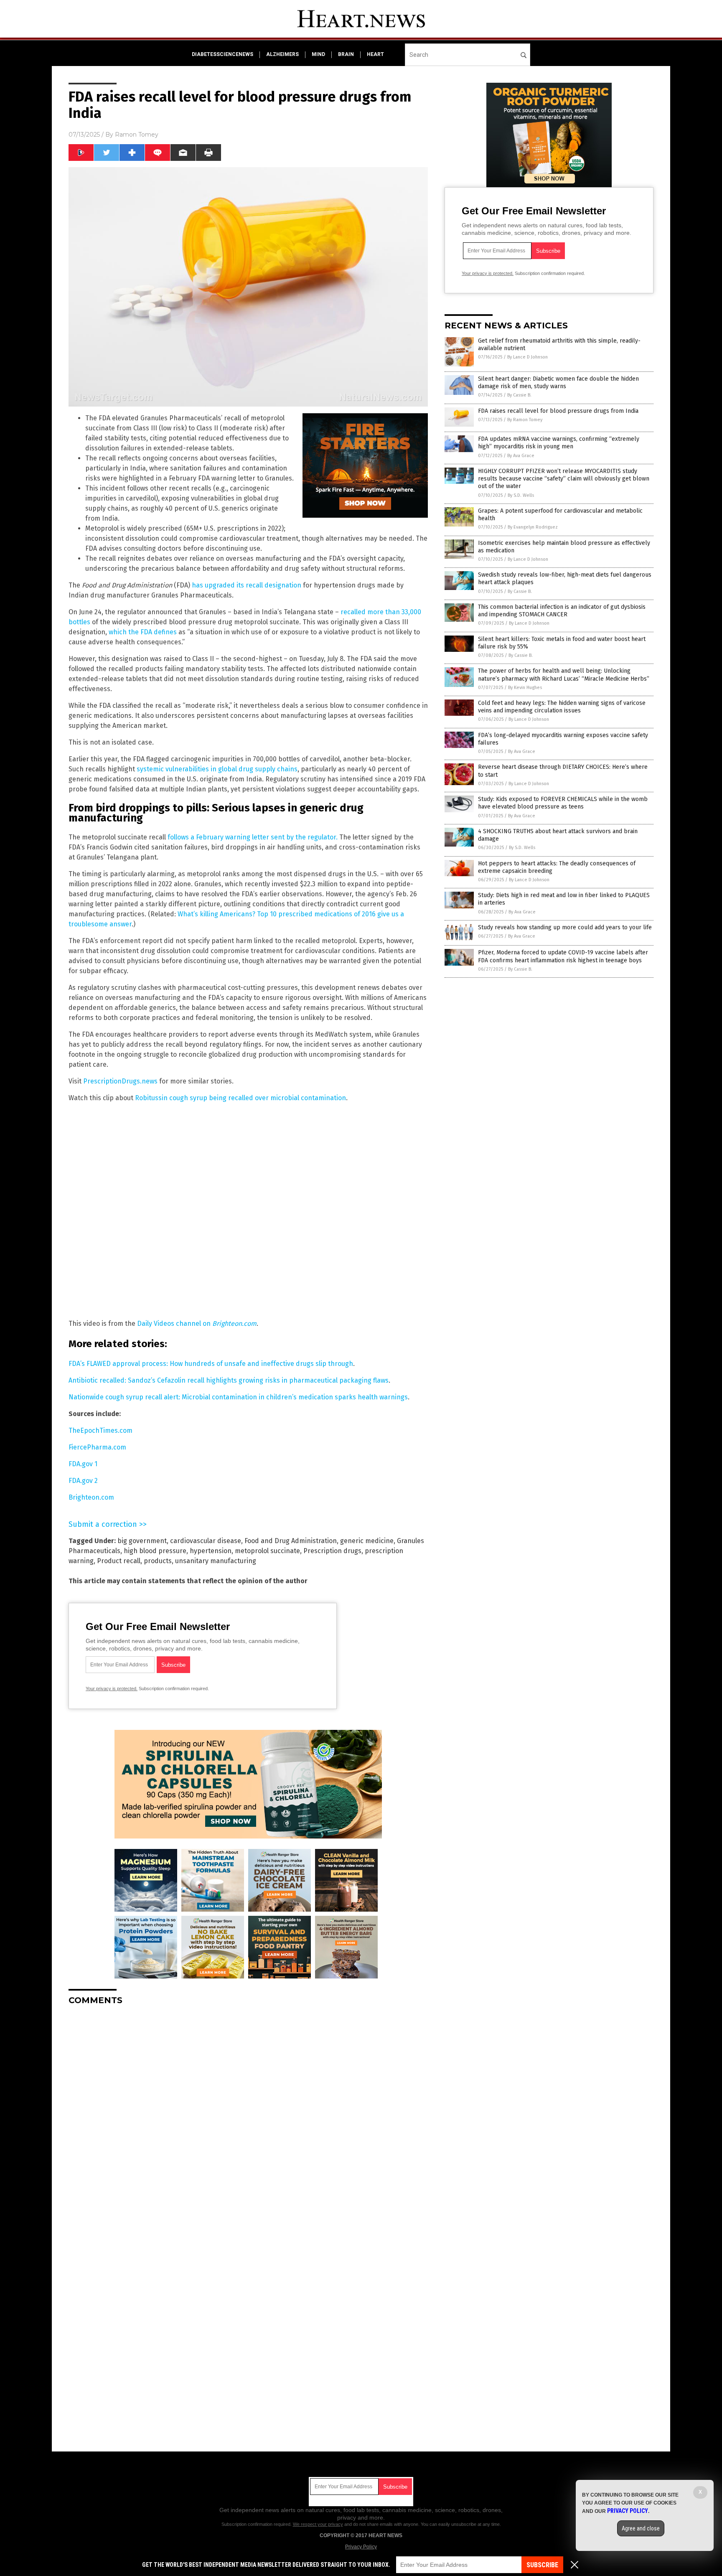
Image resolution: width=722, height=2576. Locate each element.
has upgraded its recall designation (247, 585)
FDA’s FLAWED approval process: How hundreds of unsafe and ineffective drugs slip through (211, 1364)
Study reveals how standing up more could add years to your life (565, 927)
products (158, 1561)
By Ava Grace (521, 456)
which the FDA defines (143, 632)
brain (346, 54)
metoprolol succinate (267, 1551)
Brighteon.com (91, 1497)
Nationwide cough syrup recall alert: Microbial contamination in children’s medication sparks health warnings (238, 1397)
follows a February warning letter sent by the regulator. (253, 837)
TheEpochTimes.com (100, 1430)
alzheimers (282, 54)
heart (375, 54)
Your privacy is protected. (112, 1689)
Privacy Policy (361, 2547)
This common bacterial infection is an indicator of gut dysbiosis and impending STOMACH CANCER (562, 611)
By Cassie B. (519, 395)
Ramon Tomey (137, 135)
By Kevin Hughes (525, 688)
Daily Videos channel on (197, 1324)
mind (318, 54)
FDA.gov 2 (83, 1481)
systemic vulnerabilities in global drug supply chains (217, 769)
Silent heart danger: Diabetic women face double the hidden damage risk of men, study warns (558, 383)
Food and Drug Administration (291, 1541)
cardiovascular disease (206, 1541)
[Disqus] (248, 2116)
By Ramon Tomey (525, 420)
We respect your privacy (318, 2524)
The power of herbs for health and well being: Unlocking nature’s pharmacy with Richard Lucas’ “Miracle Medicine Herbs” (564, 675)
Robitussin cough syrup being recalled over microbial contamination (240, 1098)
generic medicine (367, 1541)
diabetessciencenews (222, 54)
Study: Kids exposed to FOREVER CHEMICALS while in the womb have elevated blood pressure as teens (563, 803)
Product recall (119, 1561)
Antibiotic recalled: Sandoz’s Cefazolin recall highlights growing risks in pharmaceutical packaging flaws (229, 1380)
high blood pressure (155, 1551)
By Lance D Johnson (528, 357)
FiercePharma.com (97, 1447)
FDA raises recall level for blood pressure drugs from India (558, 411)
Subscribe (542, 2565)
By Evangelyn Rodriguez (533, 527)
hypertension (211, 1551)
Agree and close (641, 2528)
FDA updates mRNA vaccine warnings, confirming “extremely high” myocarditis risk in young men (559, 443)
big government (142, 1541)
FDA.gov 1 (83, 1464)
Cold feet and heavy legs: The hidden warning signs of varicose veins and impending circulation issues (562, 707)
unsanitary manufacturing (216, 1561)
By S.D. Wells (521, 495)
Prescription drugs (332, 1551)
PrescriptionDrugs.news (120, 1081)
